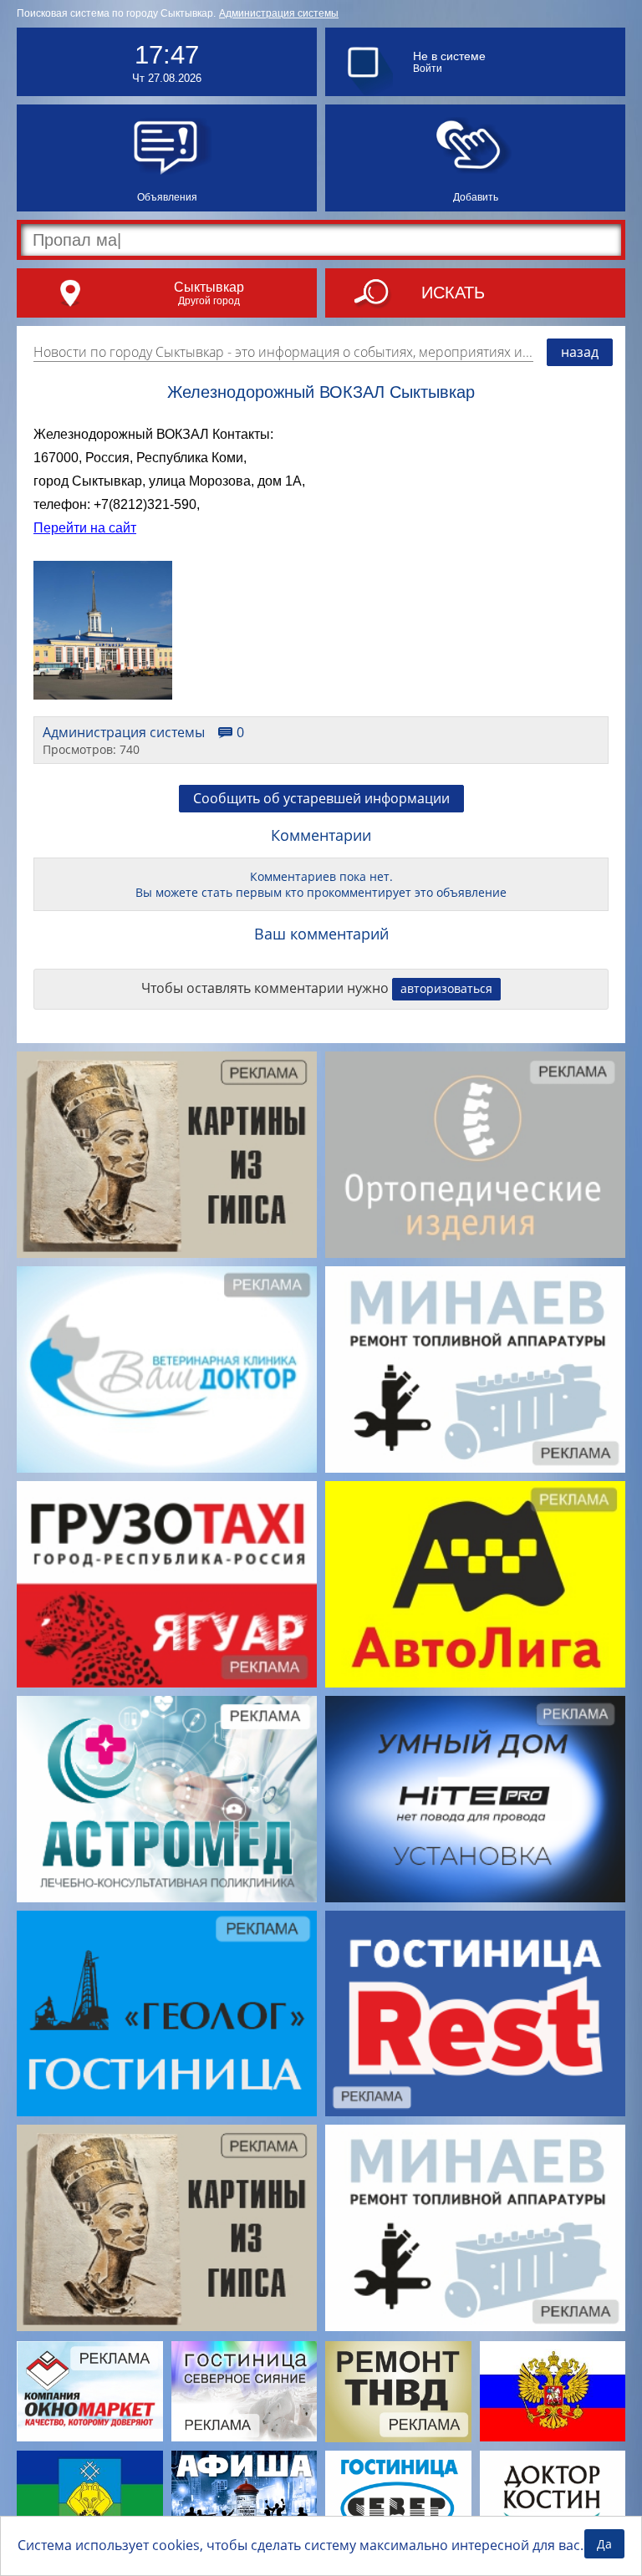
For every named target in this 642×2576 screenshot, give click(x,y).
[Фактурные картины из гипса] (167, 1155)
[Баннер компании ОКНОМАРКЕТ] (90, 2391)
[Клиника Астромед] (167, 1799)
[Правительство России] (553, 2391)
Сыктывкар (209, 287)
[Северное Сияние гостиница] (245, 2391)
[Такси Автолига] (475, 1584)
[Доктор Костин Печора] (553, 2501)
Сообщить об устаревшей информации (321, 798)
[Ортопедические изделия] (475, 1155)
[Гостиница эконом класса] (475, 2014)
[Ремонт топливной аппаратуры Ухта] (398, 2392)
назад (580, 352)
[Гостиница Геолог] (167, 2014)
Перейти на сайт (85, 528)
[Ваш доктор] (167, 1369)
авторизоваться (446, 988)
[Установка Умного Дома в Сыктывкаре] (475, 1799)
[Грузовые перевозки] (167, 1584)
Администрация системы (279, 13)
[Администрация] (90, 2501)
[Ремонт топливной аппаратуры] (475, 1369)
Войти (428, 69)
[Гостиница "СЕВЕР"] (398, 2501)
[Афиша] (245, 2501)
